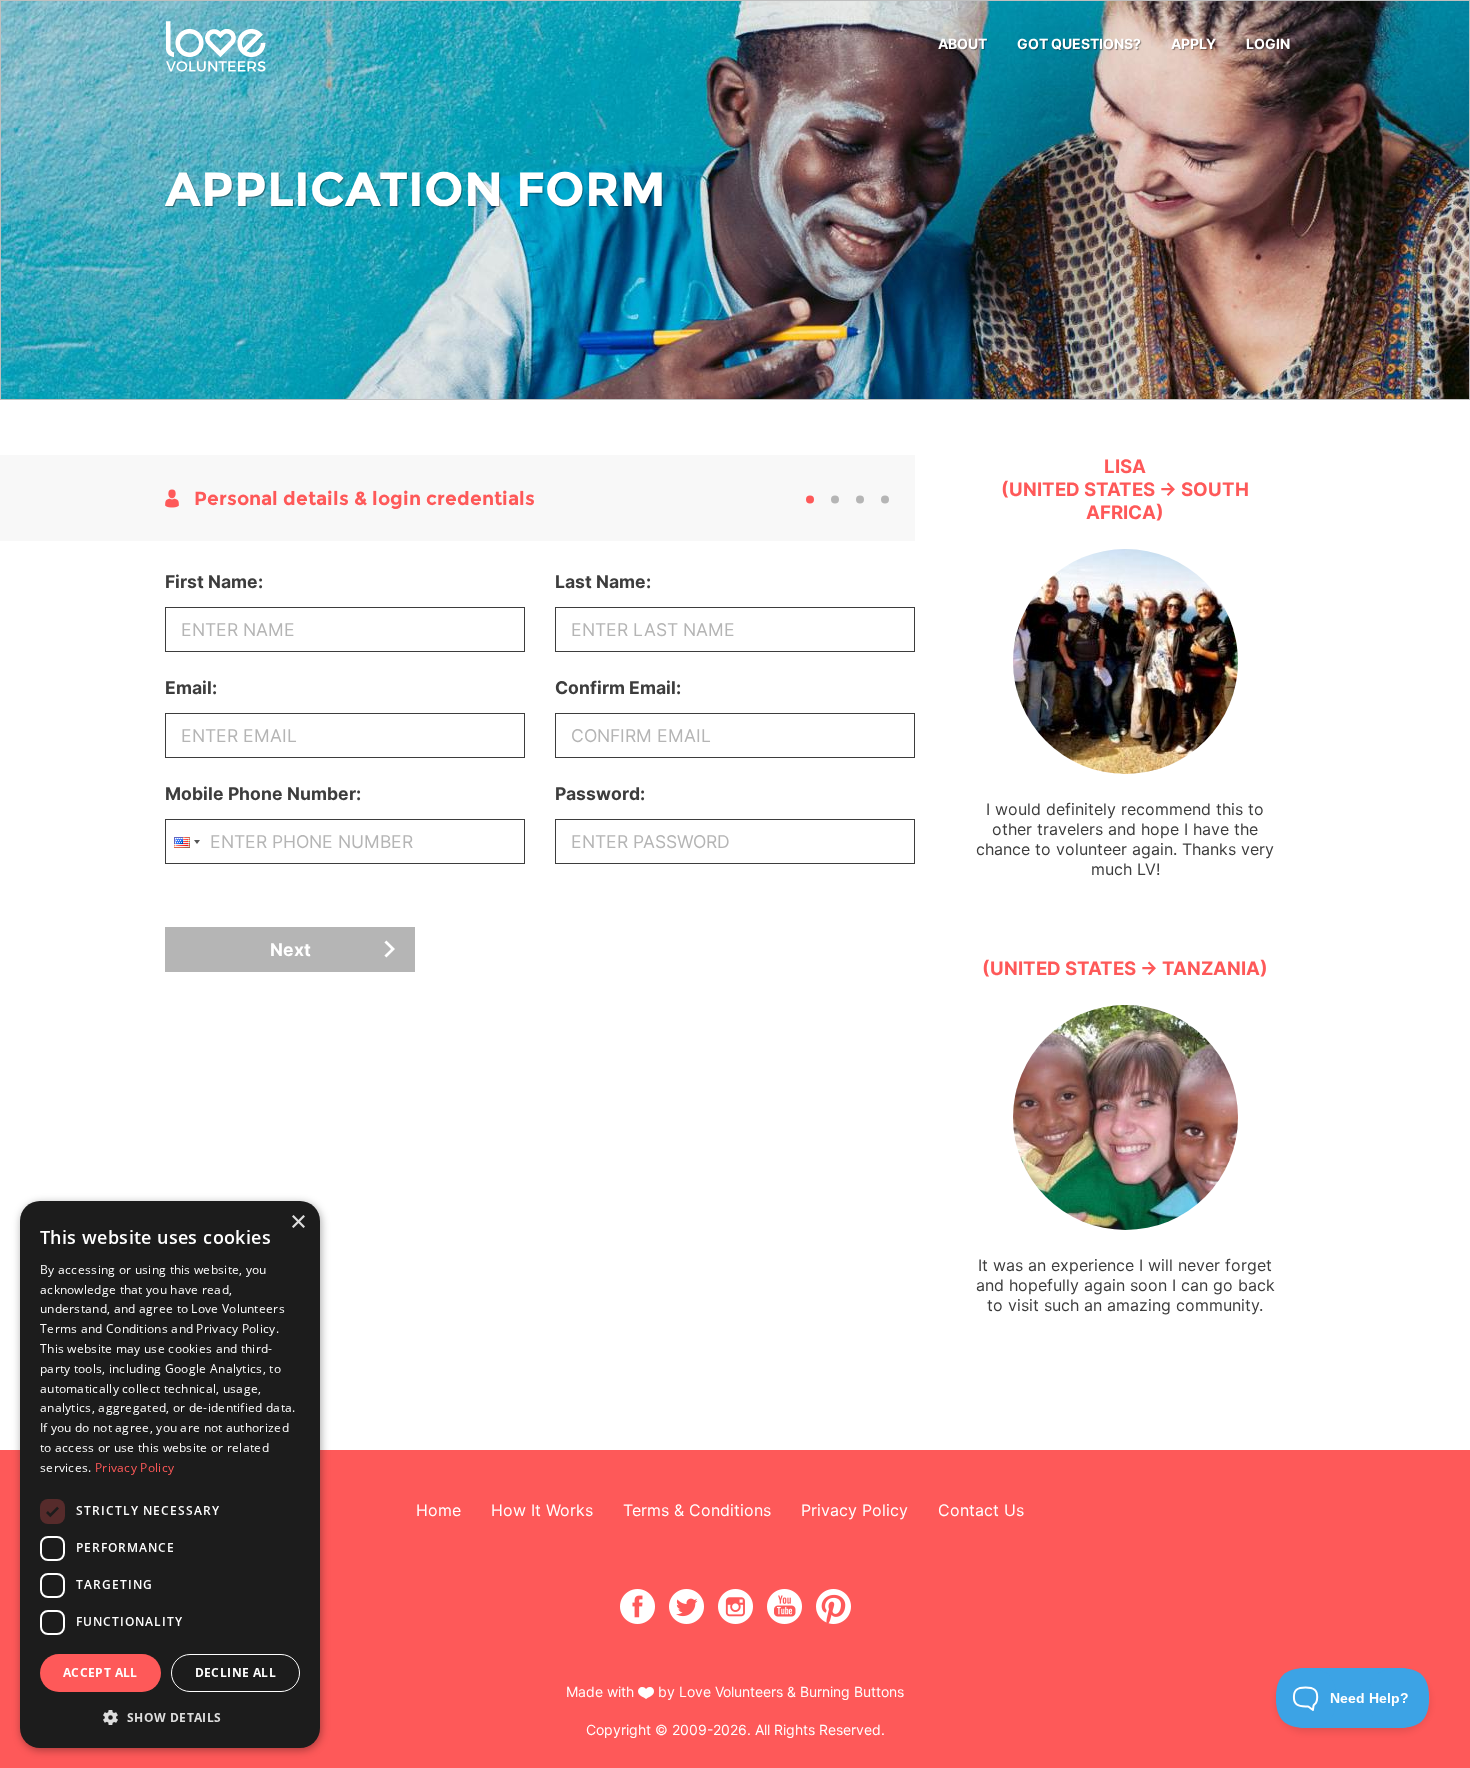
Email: (191, 687)
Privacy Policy (854, 1510)
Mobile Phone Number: (263, 793)
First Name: (214, 581)
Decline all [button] (235, 1672)
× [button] (297, 1222)
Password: (600, 793)
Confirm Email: (618, 687)
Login (1268, 43)
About (962, 43)
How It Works (542, 1510)
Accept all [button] (100, 1672)
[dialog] (170, 1474)
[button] (170, 1716)
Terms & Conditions (697, 1510)
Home (438, 1510)
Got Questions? (1079, 43)
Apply (1193, 43)
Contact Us (981, 1510)
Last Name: (603, 581)
